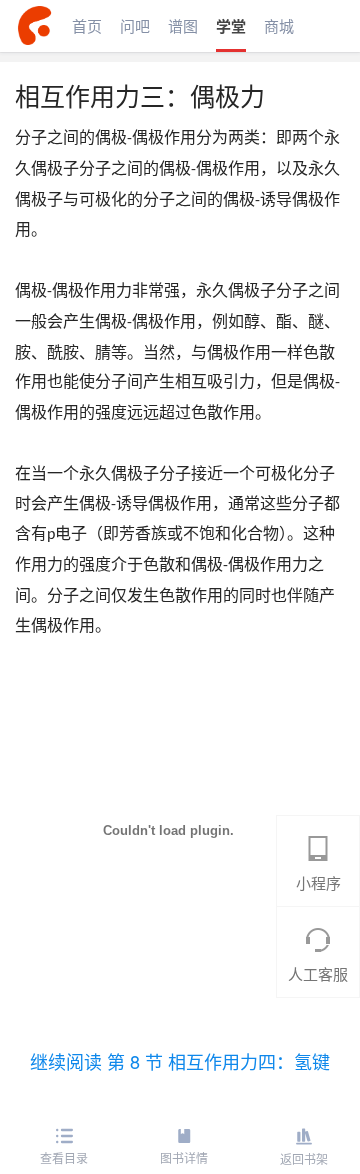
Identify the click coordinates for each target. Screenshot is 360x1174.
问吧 (135, 25)
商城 (279, 25)
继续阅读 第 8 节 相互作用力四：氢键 (180, 1061)
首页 (87, 25)
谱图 (183, 25)
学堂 (231, 26)
